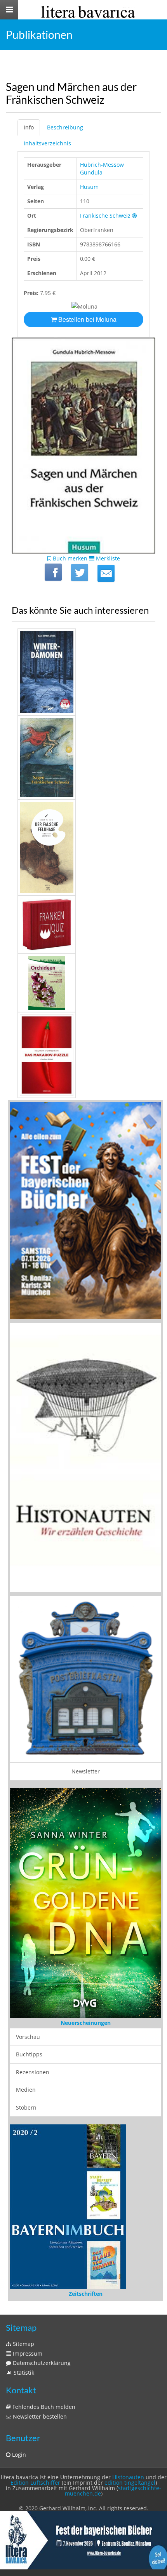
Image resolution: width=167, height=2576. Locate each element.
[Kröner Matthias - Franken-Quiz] (83, 925)
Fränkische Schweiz (105, 216)
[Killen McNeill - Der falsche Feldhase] (83, 847)
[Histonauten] (85, 1210)
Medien (26, 2090)
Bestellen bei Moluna (87, 319)
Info (29, 127)
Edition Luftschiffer (35, 2427)
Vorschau (28, 2036)
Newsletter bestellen (39, 2361)
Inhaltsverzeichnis (47, 143)
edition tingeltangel (130, 2427)
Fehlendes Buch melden (43, 2352)
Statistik (23, 2317)
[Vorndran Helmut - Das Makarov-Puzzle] (83, 1055)
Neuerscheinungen (86, 2023)
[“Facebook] (53, 572)
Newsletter (86, 1771)
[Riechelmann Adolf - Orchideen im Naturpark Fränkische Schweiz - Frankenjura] (83, 983)
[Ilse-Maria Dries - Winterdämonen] (83, 672)
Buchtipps (29, 2054)
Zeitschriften (86, 2238)
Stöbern (26, 2107)
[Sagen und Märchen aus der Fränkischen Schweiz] (106, 573)
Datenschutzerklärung (41, 2308)
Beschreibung (65, 127)
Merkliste (107, 558)
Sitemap (23, 2289)
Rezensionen (33, 2072)
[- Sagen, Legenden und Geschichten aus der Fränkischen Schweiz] (83, 758)
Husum (89, 187)
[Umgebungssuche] (134, 216)
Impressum (27, 2298)
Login (18, 2399)
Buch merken (69, 558)
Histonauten (128, 2422)
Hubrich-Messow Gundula (102, 168)
